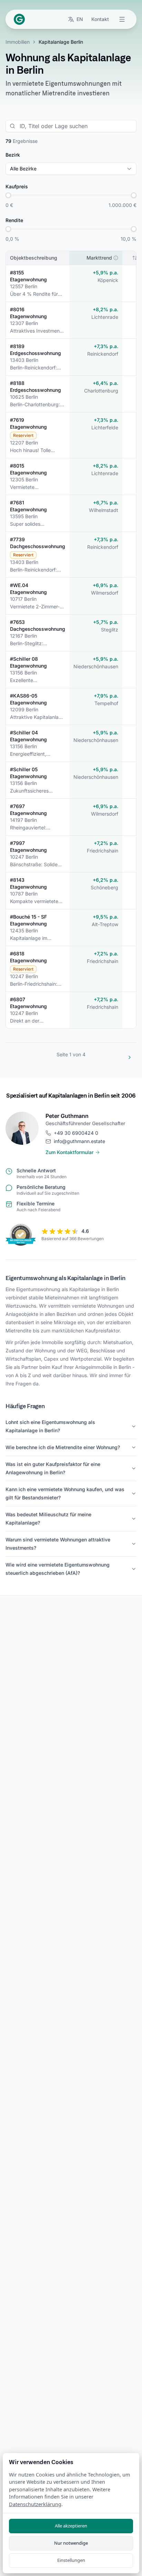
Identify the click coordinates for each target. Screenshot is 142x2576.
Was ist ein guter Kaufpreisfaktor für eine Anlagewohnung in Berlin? (53, 1468)
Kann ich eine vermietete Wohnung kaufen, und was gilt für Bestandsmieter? (65, 1493)
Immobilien (18, 42)
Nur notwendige (71, 2543)
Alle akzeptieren (71, 2526)
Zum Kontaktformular (69, 1152)
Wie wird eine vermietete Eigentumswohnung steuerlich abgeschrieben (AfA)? (58, 1569)
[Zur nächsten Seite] (130, 1057)
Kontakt (100, 19)
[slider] (8, 195)
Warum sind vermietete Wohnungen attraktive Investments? (58, 1544)
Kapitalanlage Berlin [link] (61, 42)
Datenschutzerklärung (35, 2504)
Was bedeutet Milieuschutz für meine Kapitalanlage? (48, 1519)
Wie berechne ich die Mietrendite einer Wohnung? (63, 1447)
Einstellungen (71, 2560)
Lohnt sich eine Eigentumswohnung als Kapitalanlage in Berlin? (50, 1426)
